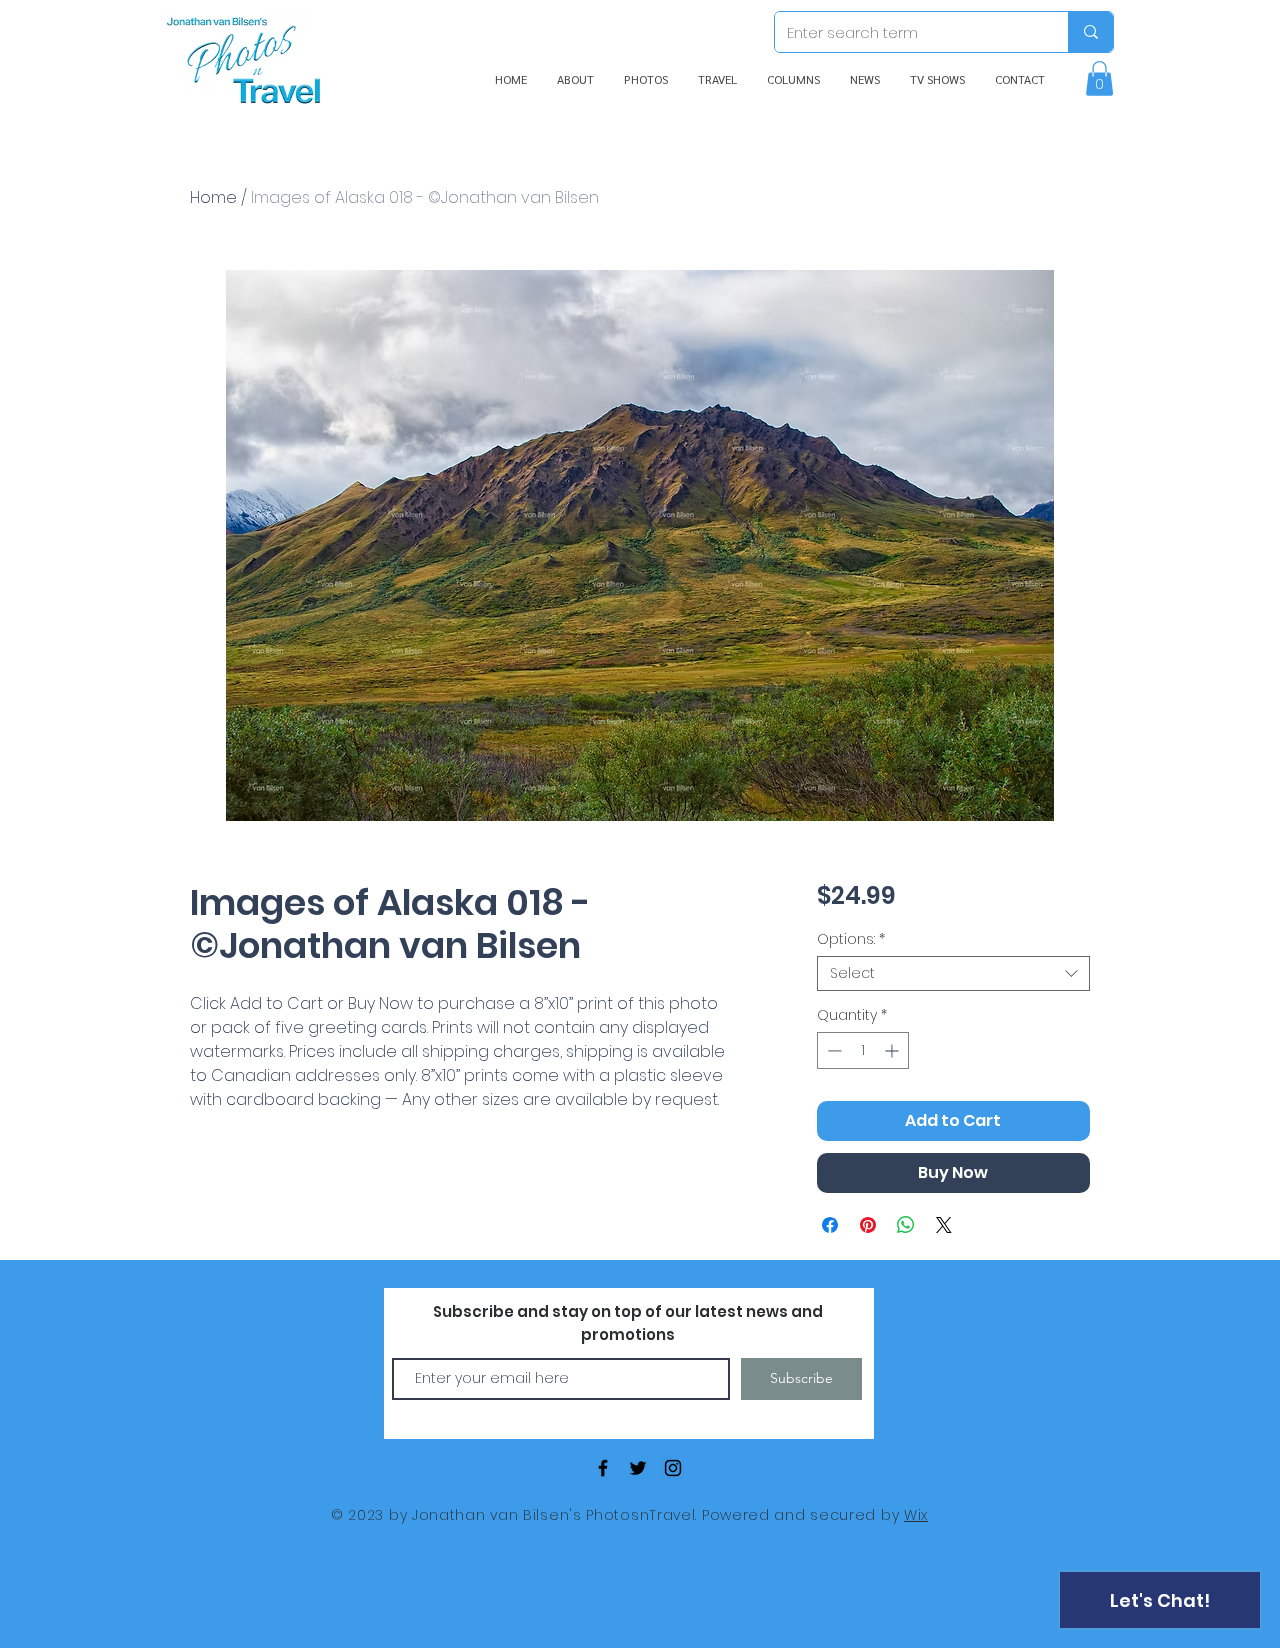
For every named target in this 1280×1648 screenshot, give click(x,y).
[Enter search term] (1090, 32)
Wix (916, 1515)
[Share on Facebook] (830, 1225)
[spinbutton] (863, 1050)
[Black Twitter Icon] (638, 1468)
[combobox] (953, 973)
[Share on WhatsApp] (906, 1225)
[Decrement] (832, 1050)
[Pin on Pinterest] (868, 1225)
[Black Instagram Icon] (673, 1468)
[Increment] (893, 1050)
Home (213, 197)
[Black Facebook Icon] (603, 1468)
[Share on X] (944, 1225)
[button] (1099, 78)
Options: (851, 939)
